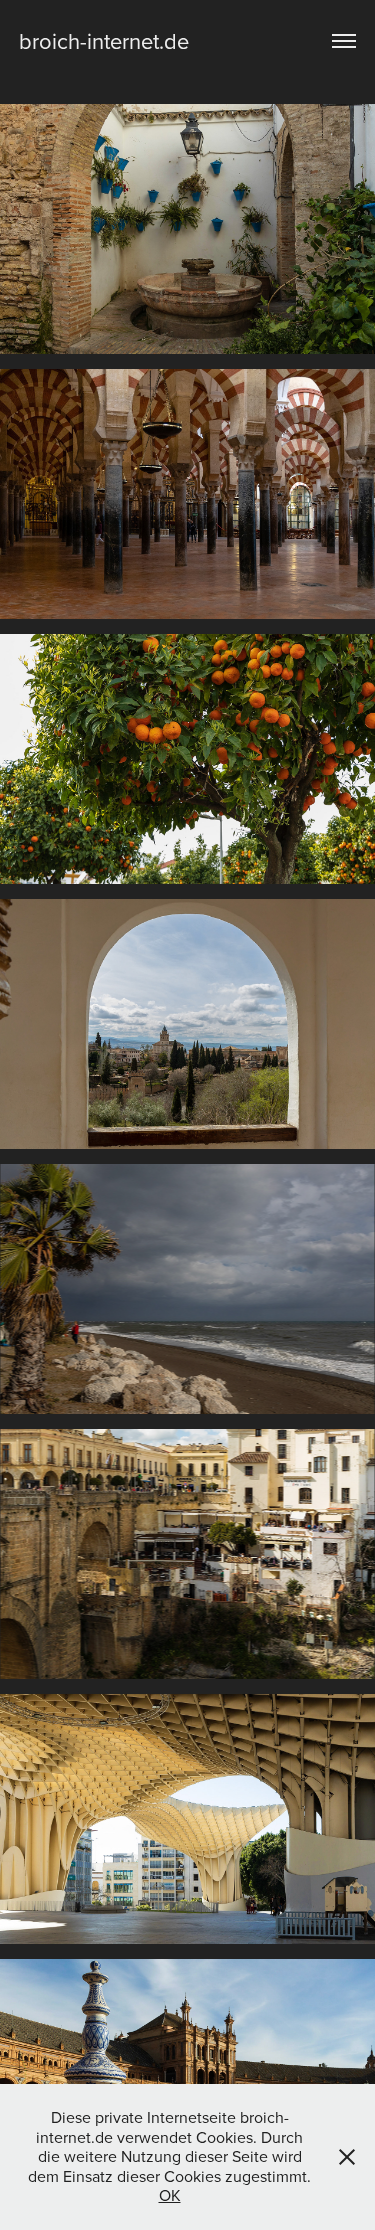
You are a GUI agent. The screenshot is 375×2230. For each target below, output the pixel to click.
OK (170, 2195)
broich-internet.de (104, 40)
